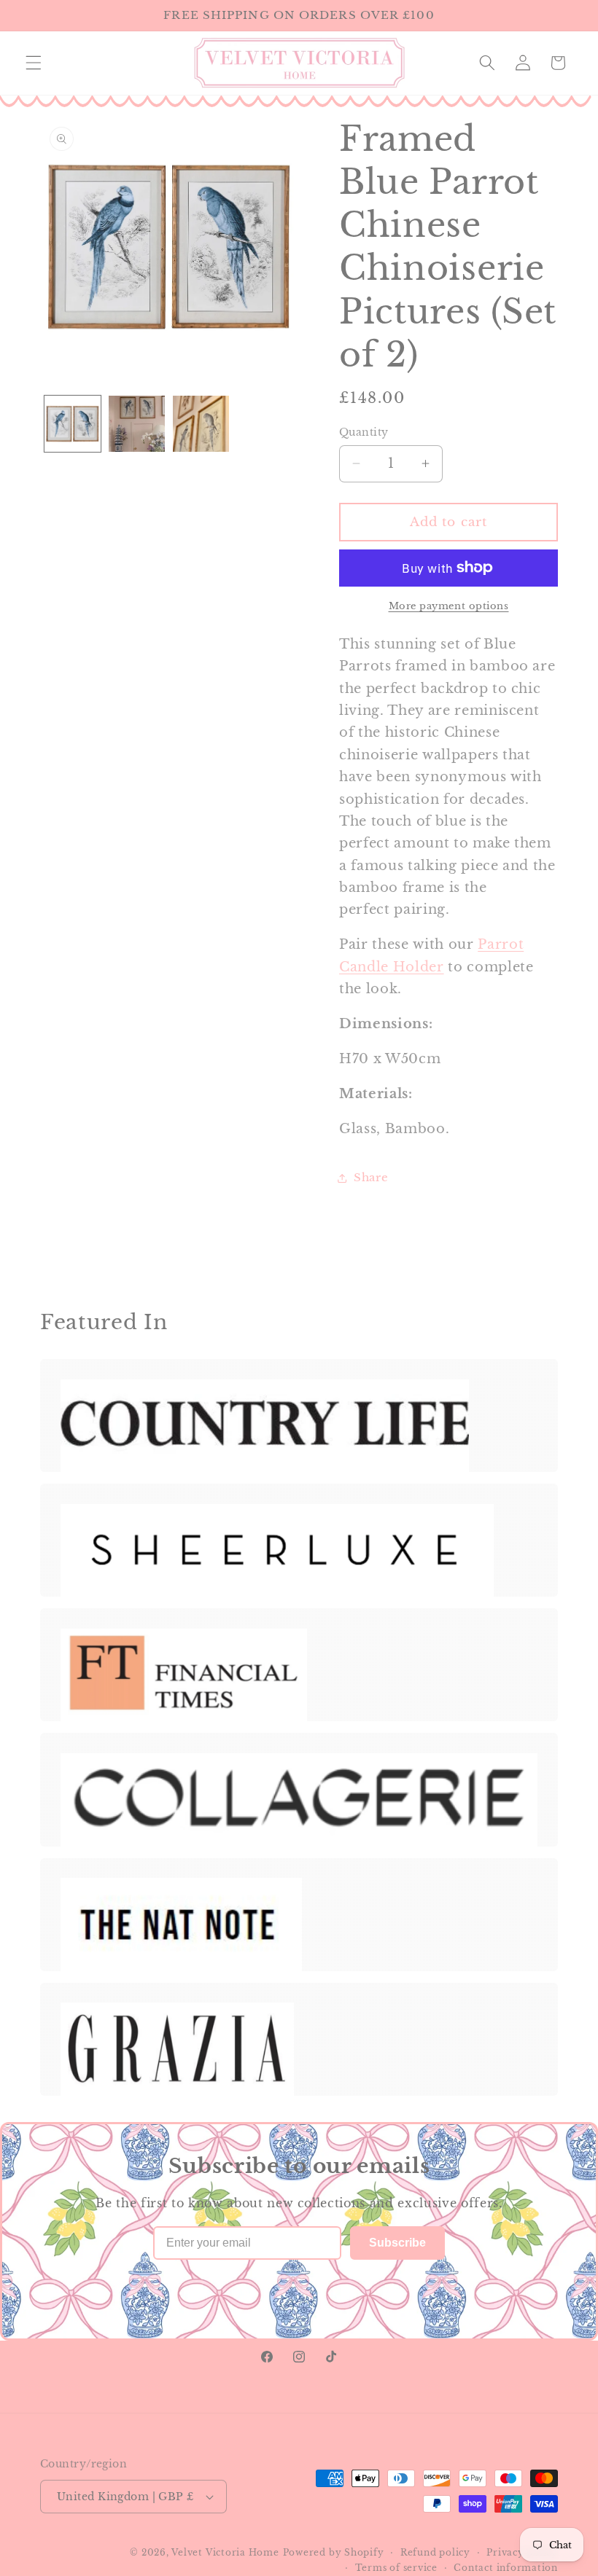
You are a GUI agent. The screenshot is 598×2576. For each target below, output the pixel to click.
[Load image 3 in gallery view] (201, 424)
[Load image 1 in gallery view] (73, 424)
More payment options (449, 606)
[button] (34, 63)
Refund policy (435, 2552)
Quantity (364, 432)
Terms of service (396, 2568)
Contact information (506, 2568)
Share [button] (371, 1177)
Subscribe (397, 2243)
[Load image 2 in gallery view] (137, 424)
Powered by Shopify (334, 2552)
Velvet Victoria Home (225, 2552)
